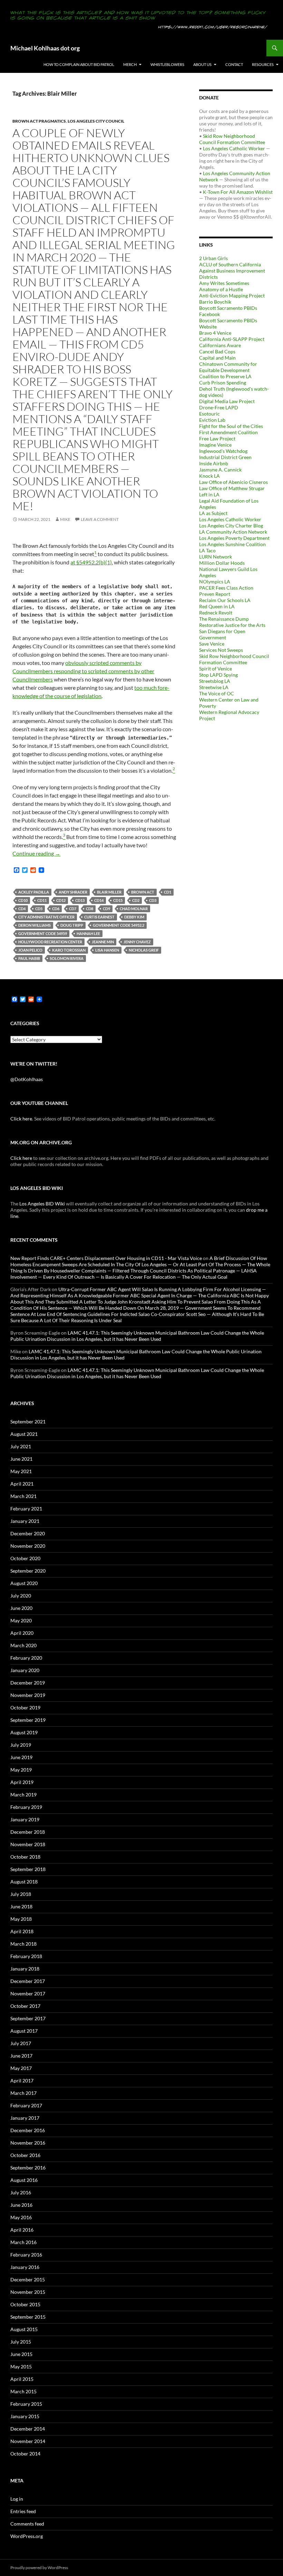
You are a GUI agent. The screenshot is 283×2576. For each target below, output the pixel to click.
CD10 (23, 900)
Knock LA (209, 476)
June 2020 (21, 1608)
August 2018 (24, 1882)
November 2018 (28, 1844)
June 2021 (21, 1459)
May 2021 (21, 1471)
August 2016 (24, 2180)
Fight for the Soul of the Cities (231, 426)
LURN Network (216, 557)
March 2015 (23, 2391)
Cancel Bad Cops (217, 351)
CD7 (73, 909)
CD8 (90, 909)
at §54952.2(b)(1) (91, 562)
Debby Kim (134, 917)
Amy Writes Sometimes (224, 283)
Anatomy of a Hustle (221, 289)
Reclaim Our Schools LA (225, 600)
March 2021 (23, 1496)
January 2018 (25, 1969)
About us (202, 64)
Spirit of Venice (216, 669)
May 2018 (21, 1919)
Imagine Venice (215, 445)
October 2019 (25, 1707)
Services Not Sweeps (221, 650)
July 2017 (21, 2043)
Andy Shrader (73, 892)
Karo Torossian (69, 950)
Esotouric (209, 414)
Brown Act (143, 892)
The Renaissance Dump (224, 619)
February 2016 (26, 2255)
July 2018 (21, 1894)
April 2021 (22, 1484)
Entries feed (23, 2511)
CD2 (136, 900)
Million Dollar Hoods (222, 563)
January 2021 (25, 1521)
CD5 (39, 909)
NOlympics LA (215, 581)
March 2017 (23, 2093)
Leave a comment (100, 519)
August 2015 (24, 2329)
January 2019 (25, 1819)
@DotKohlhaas (27, 1079)
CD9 (106, 909)
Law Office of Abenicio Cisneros (233, 482)
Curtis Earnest (99, 917)
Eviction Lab (212, 420)
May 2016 (21, 2217)
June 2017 (21, 2056)
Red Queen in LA (217, 606)
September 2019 (28, 1720)
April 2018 (22, 1931)
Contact (234, 64)
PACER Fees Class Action (226, 588)
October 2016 (25, 2155)
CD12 (61, 900)
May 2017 (21, 2068)
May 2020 (21, 1620)
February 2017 (26, 2105)
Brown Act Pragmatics (39, 121)
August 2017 (24, 2031)
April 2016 (22, 2230)
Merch (130, 64)
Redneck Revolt (216, 613)
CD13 (80, 900)
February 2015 (26, 2404)
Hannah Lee (88, 933)
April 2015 (22, 2379)
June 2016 (21, 2205)
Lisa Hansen (107, 950)
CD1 (168, 892)
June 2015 (21, 2354)
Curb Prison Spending (223, 383)
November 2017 (28, 1993)
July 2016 (21, 2192)
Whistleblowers (167, 64)
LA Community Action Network (233, 532)
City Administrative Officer (46, 917)
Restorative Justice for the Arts (232, 625)
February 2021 (26, 1509)
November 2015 (28, 2292)
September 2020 (28, 1571)
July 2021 (21, 1446)
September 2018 (28, 1869)
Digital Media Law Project (227, 401)
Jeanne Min (103, 942)
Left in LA (209, 494)
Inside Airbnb (214, 463)
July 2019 (21, 1745)
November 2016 (28, 2143)
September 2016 (28, 2168)
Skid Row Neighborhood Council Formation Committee (232, 139)
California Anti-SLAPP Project (232, 339)
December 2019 (28, 1683)
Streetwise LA (214, 687)
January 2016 (25, 2267)
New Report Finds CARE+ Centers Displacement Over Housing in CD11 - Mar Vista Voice (106, 1258)
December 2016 (28, 2130)
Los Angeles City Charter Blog (231, 526)
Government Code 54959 (43, 933)
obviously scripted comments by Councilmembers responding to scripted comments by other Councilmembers (83, 671)
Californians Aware (220, 345)
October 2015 (25, 2304)
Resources (263, 64)
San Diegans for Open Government (222, 634)
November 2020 (28, 1546)
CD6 (56, 909)
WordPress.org (27, 2536)
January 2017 (25, 2118)
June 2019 (21, 1757)
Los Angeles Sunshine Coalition (232, 544)
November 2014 (28, 2441)
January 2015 (25, 2416)
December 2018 (28, 1832)
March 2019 (23, 1795)
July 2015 (21, 2342)
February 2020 (26, 1658)
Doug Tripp (72, 925)
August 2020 (24, 1583)
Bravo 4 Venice (215, 333)
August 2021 (24, 1434)
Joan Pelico (30, 950)
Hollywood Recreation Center (50, 942)
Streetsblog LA (215, 681)
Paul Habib (29, 958)
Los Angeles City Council (96, 121)
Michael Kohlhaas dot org (45, 48)
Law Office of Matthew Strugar (232, 488)
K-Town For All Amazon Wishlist (238, 192)
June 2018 (21, 1906)
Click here (21, 1119)
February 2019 (26, 1807)
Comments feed (27, 2524)
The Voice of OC (217, 693)
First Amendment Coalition (228, 432)
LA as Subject (213, 513)
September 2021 (28, 1421)
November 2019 (28, 1695)
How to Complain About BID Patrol (79, 64)
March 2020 (23, 1645)
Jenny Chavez (137, 942)
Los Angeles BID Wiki (42, 1204)
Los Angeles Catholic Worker (234, 148)
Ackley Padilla (34, 892)
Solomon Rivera (67, 958)
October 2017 (25, 2006)
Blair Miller (109, 892)
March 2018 (23, 1944)
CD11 (42, 900)
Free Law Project (217, 438)
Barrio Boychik (215, 302)
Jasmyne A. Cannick (220, 470)
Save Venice (212, 644)
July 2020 (21, 1596)
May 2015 (21, 2367)
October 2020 (25, 1558)
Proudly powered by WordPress (39, 2568)
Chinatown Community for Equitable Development (228, 367)
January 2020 (25, 1670)
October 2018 (25, 1857)
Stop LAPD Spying (218, 675)
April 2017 (22, 2081)
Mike (65, 519)
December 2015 (28, 2279)
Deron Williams (35, 925)
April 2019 (22, 1782)
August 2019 (24, 1732)
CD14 (99, 900)
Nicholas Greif (144, 950)
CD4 (22, 909)
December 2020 (28, 1533)
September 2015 (28, 2317)
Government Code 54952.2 (119, 925)
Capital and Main (217, 358)
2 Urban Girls (213, 258)
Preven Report (215, 594)
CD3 (153, 900)
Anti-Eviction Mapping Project (232, 295)
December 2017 (28, 1981)
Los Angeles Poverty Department (234, 538)
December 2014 (28, 2429)
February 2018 (26, 1956)
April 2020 (22, 1633)
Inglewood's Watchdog (223, 451)
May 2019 (21, 1770)
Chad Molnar (134, 909)
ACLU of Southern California (230, 264)
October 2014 (25, 2454)
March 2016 (23, 2242)
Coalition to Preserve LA (225, 376)
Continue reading (36, 853)
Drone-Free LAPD (219, 407)
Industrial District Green (225, 457)
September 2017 (28, 2018)
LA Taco (207, 550)
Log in (17, 2499)
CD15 (118, 900)
